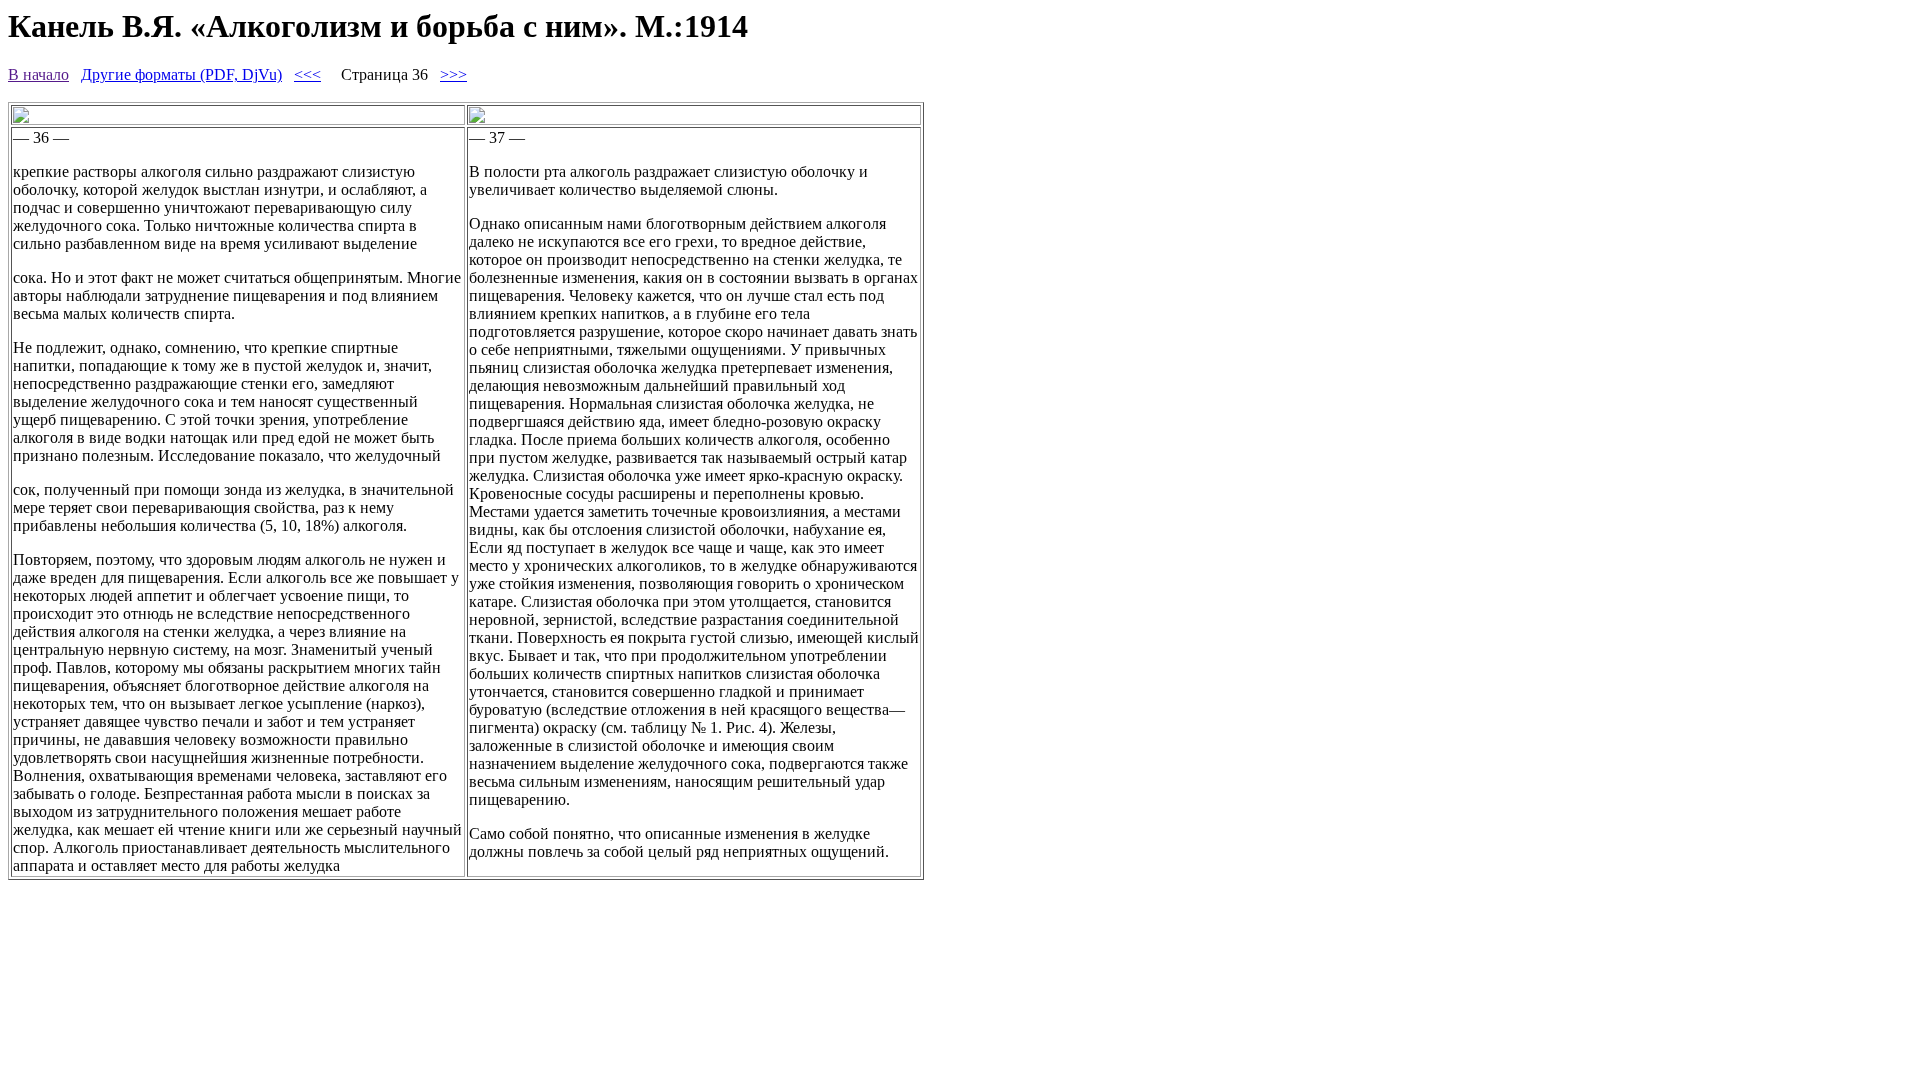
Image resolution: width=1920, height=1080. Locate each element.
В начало (38, 74)
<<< (307, 74)
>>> (453, 74)
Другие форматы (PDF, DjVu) (181, 74)
